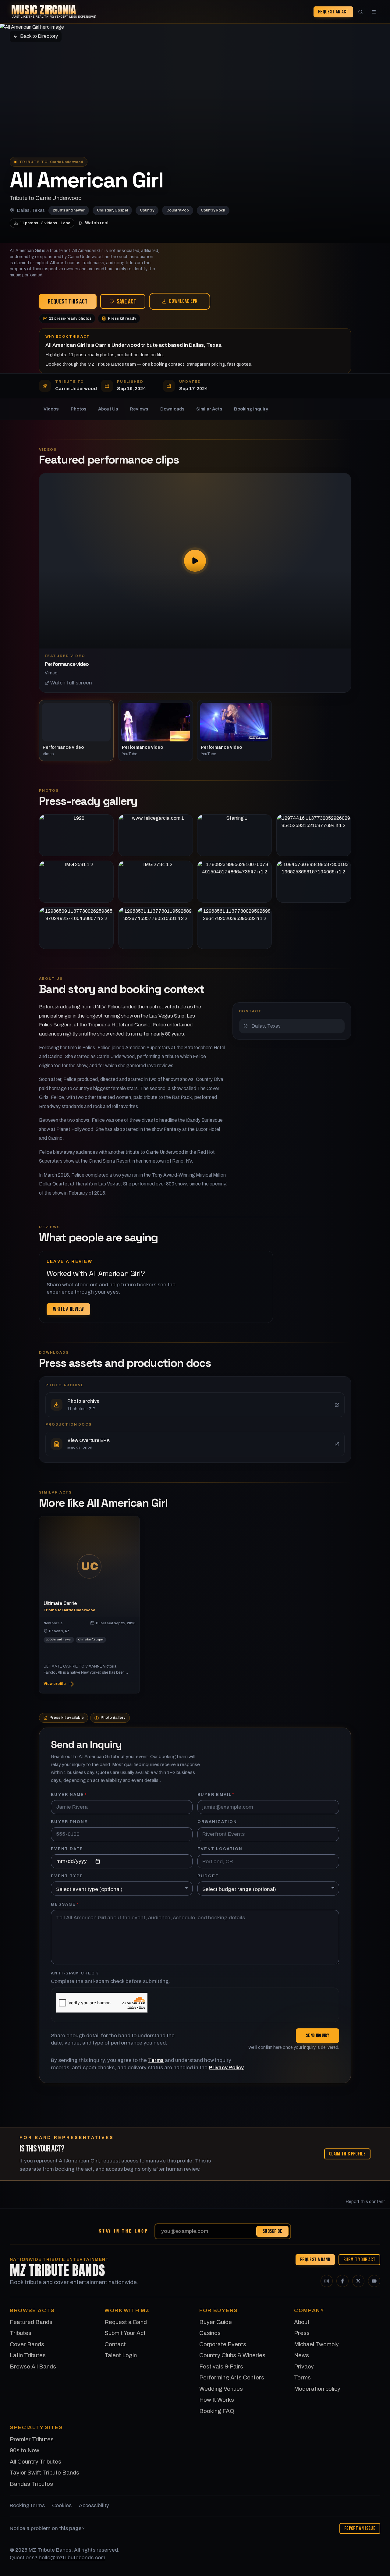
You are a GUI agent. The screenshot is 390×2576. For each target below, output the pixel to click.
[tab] (76, 730)
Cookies (62, 2505)
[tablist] (195, 730)
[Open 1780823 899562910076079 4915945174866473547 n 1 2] (234, 882)
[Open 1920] (76, 835)
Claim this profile (347, 2154)
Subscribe (272, 2231)
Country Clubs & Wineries (232, 2355)
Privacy (304, 2366)
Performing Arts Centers (232, 2377)
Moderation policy (317, 2389)
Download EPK (183, 301)
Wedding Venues (221, 2389)
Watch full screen (71, 683)
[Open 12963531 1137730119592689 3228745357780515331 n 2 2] (156, 928)
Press (302, 2333)
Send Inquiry (317, 2036)
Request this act (68, 302)
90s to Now (25, 2450)
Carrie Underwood (67, 162)
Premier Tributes (32, 2439)
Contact (115, 2344)
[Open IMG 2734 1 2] (156, 882)
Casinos (210, 2333)
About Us (108, 409)
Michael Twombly (316, 2344)
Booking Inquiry (251, 409)
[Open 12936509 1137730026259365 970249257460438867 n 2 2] (76, 928)
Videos (51, 409)
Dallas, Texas (31, 210)
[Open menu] (374, 12)
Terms (156, 2060)
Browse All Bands (33, 2366)
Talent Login (121, 2355)
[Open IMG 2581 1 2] (76, 882)
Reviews (139, 409)
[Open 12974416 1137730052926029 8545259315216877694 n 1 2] (314, 835)
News (301, 2355)
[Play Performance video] (195, 561)
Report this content (365, 2202)
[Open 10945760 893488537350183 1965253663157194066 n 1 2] (314, 882)
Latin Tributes (28, 2355)
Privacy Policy (226, 2068)
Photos (79, 409)
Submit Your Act (359, 2259)
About (302, 2322)
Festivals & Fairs (221, 2366)
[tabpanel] (195, 583)
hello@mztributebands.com (72, 2558)
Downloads (172, 409)
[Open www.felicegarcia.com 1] (156, 835)
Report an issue (360, 2528)
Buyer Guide (216, 2322)
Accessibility (94, 2505)
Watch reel (97, 223)
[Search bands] (360, 12)
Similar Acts (209, 409)
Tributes (21, 2333)
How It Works (217, 2400)
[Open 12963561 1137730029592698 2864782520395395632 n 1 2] (234, 928)
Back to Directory (39, 36)
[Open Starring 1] (234, 835)
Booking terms (27, 2505)
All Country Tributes (35, 2462)
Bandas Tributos (31, 2484)
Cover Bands (27, 2344)
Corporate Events (223, 2344)
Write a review (68, 1309)
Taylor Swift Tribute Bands (44, 2473)
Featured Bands (31, 2322)
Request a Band (315, 2259)
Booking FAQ (217, 2411)
